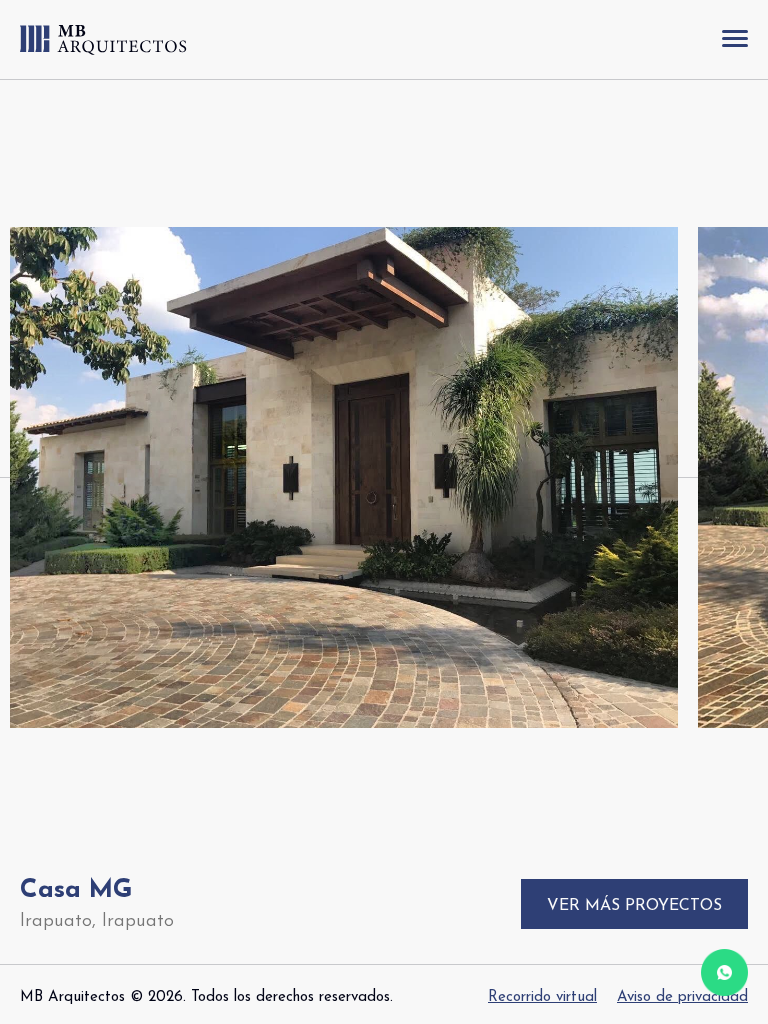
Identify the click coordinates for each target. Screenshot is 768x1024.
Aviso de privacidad (682, 997)
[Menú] (735, 39)
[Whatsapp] (724, 976)
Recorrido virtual (542, 997)
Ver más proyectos (634, 906)
